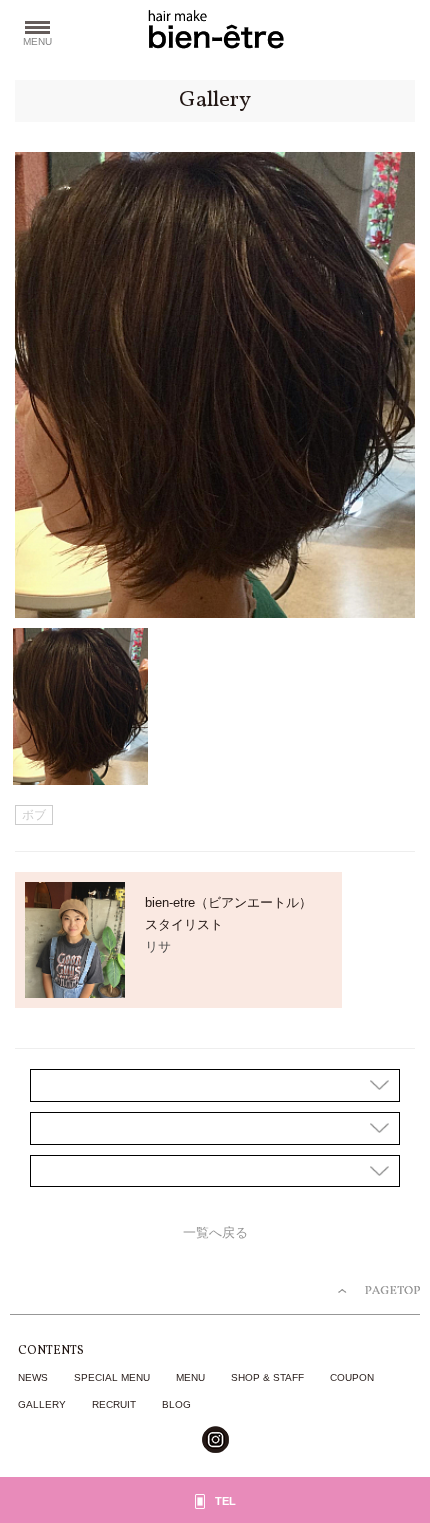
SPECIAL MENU (112, 1377)
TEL (225, 1501)
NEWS (33, 1377)
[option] (215, 385)
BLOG (176, 1404)
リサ (158, 946)
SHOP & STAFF (267, 1377)
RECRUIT (114, 1404)
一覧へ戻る (215, 1233)
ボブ (34, 815)
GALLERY (42, 1404)
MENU (190, 1377)
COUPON (352, 1377)
